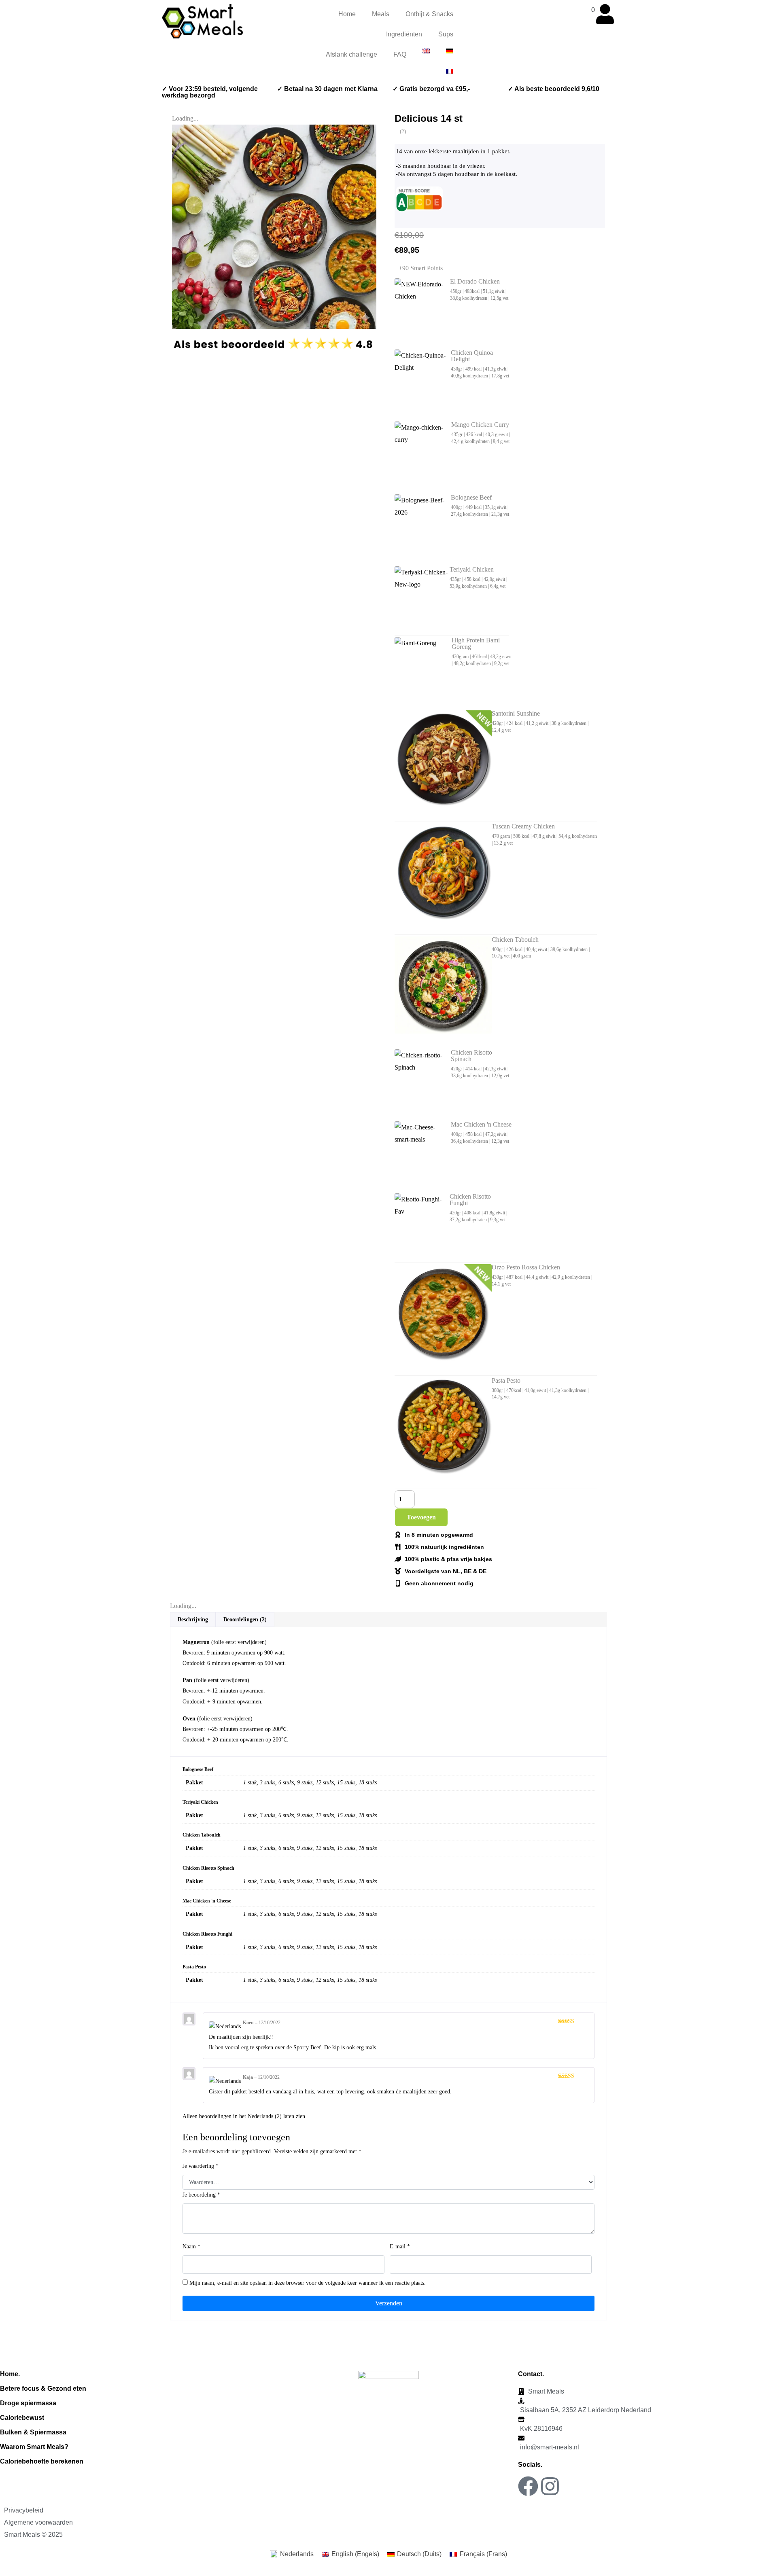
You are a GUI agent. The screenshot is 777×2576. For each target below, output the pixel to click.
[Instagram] (550, 2486)
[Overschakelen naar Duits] (450, 51)
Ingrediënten (404, 34)
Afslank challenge (351, 54)
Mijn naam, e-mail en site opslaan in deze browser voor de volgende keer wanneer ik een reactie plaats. (308, 2283)
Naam (191, 2247)
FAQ (400, 54)
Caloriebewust (22, 2418)
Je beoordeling (201, 2195)
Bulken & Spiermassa (33, 2432)
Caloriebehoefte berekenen (42, 2461)
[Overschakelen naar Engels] (426, 51)
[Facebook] (528, 2486)
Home (347, 14)
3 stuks (267, 1783)
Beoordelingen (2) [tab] (245, 1620)
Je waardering (201, 2166)
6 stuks (286, 1783)
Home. (10, 2374)
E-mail (400, 2247)
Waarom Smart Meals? (34, 2447)
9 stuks (305, 1783)
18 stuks (368, 1783)
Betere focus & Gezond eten (43, 2389)
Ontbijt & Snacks (429, 14)
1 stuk (250, 1783)
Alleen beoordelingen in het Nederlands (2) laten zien (244, 2116)
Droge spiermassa (28, 2403)
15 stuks (346, 1783)
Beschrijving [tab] (193, 1620)
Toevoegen (421, 1517)
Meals (381, 14)
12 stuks (325, 1783)
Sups (446, 34)
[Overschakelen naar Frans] (450, 71)
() (403, 131)
